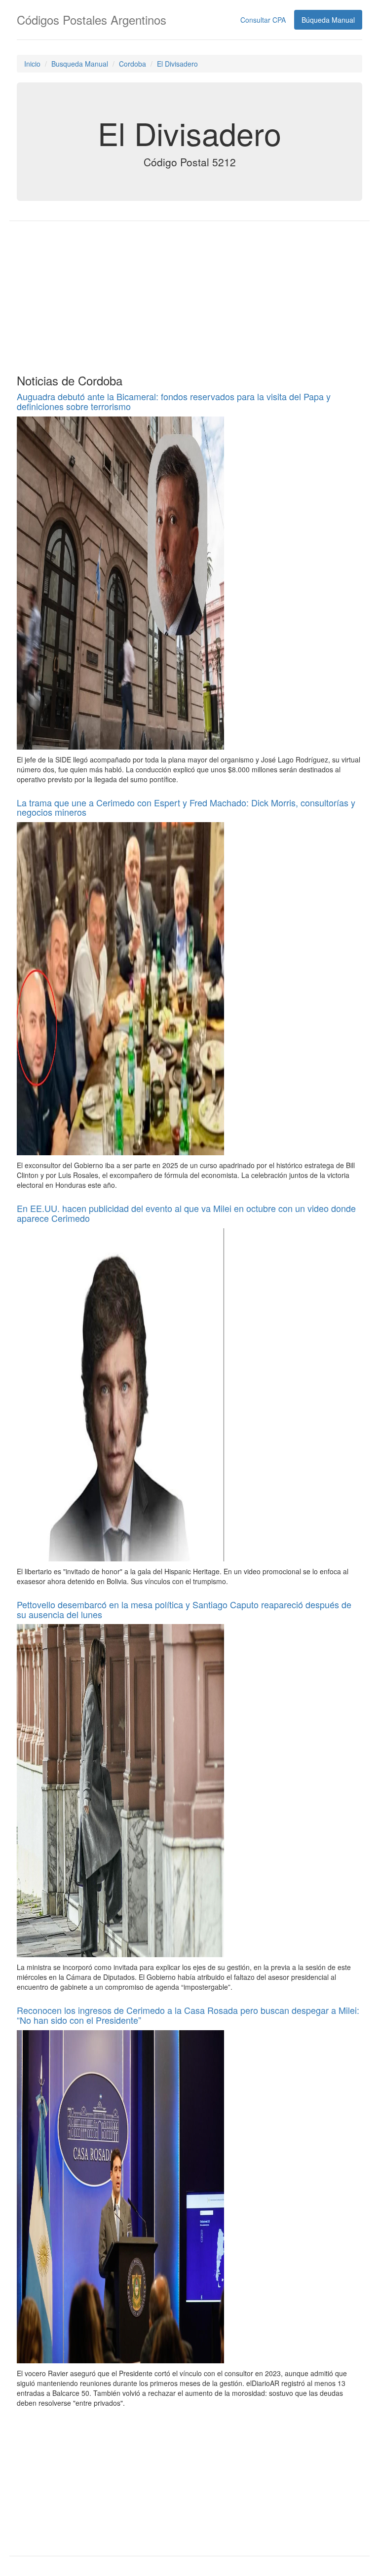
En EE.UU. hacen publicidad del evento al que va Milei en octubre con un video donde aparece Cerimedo (186, 1213)
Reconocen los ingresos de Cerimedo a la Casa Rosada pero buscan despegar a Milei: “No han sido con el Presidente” (188, 2015)
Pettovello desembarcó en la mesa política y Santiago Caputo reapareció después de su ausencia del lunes (184, 1609)
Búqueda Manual (328, 20)
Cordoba (133, 64)
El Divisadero (177, 64)
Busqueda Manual (80, 64)
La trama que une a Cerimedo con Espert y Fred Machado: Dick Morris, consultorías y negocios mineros (186, 807)
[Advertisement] (189, 295)
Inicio (32, 64)
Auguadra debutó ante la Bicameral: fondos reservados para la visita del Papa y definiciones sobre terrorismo (174, 401)
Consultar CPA (263, 20)
